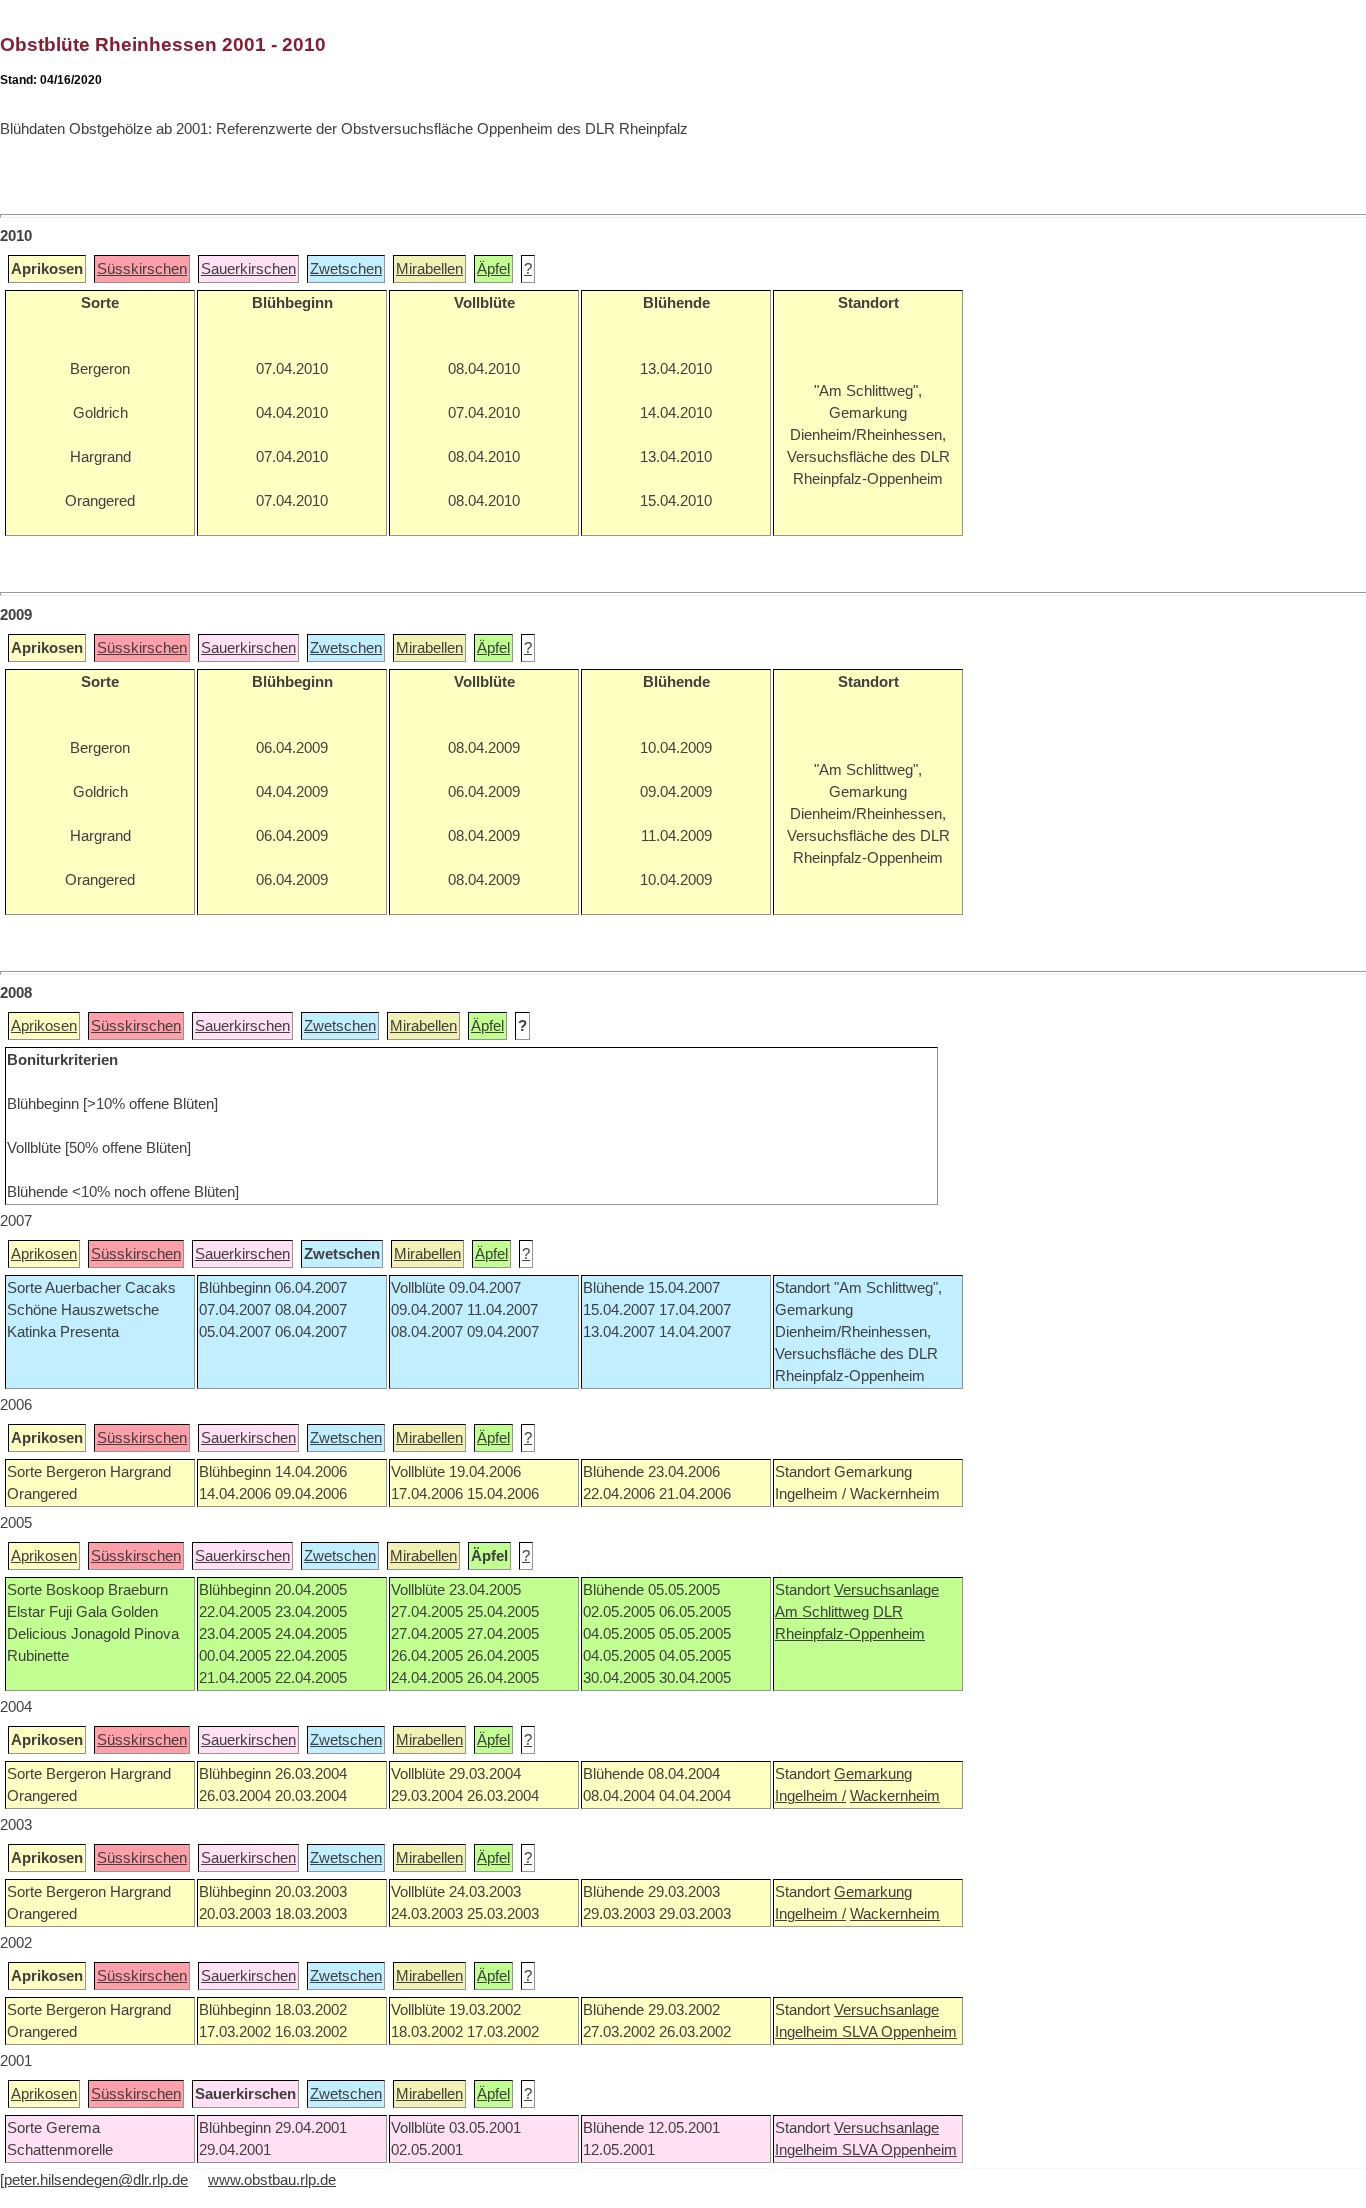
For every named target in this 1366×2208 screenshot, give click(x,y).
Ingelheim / (810, 1796)
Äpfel (493, 269)
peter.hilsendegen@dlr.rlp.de (96, 2180)
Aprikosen (44, 1026)
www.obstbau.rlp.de (272, 2180)
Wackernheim (895, 1796)
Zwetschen (346, 269)
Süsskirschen (142, 269)
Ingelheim (808, 2032)
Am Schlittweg (822, 1612)
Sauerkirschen (248, 269)
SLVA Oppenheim (899, 2032)
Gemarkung (873, 1774)
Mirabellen (429, 269)
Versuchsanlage (886, 1590)
